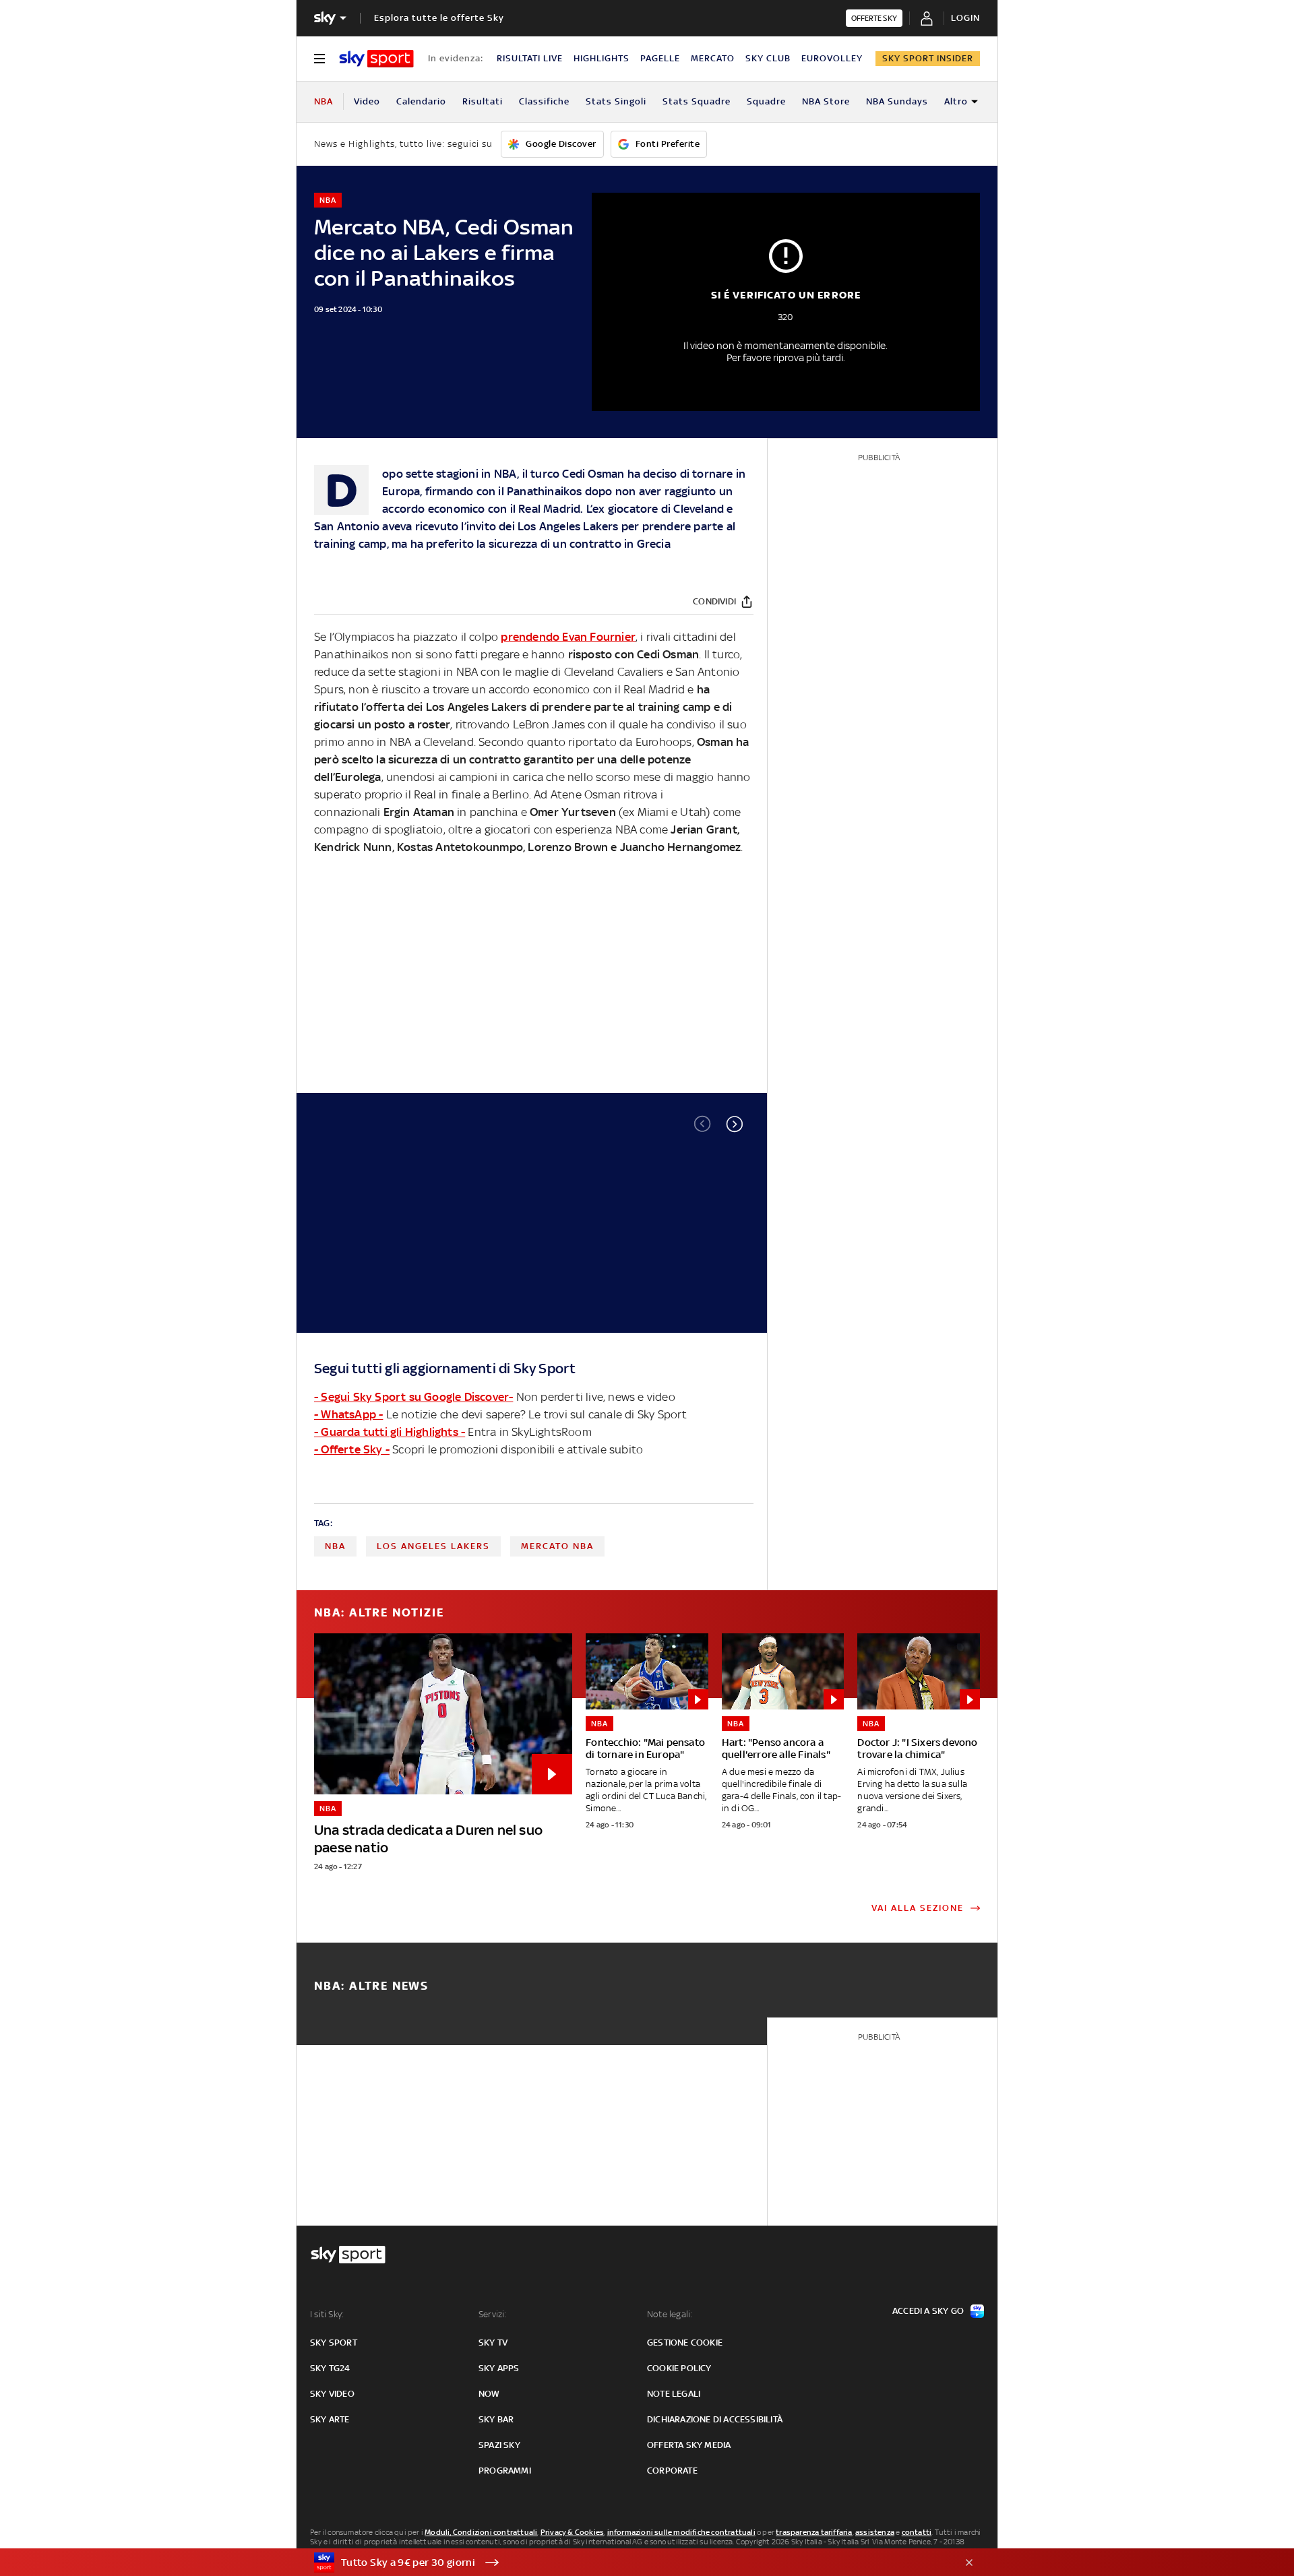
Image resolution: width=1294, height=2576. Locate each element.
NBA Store (826, 101)
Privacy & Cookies (572, 2532)
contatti (917, 2532)
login (965, 18)
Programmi (505, 2471)
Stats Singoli (616, 101)
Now (489, 2394)
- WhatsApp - (348, 1414)
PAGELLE (660, 58)
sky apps (499, 2368)
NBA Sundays (897, 101)
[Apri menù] (319, 59)
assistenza (875, 2532)
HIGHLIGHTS (602, 58)
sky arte (330, 2419)
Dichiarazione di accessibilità (715, 2419)
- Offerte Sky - (352, 1449)
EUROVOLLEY (832, 58)
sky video (332, 2394)
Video (367, 101)
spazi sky (499, 2445)
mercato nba (557, 1546)
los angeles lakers (433, 1546)
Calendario (421, 101)
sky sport (334, 2343)
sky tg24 (330, 2368)
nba (335, 1546)
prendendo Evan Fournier (568, 637)
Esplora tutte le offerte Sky (439, 18)
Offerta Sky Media (689, 2445)
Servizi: (493, 2314)
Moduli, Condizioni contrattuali (481, 2532)
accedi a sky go (928, 2311)
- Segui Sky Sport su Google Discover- (413, 1397)
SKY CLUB (768, 58)
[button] (735, 1124)
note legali (674, 2394)
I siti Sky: (327, 2314)
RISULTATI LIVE (530, 58)
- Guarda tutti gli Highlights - (390, 1432)
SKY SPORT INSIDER (928, 58)
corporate (672, 2471)
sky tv (493, 2343)
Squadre (766, 101)
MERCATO (713, 58)
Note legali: (670, 2314)
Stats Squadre (697, 101)
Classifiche (544, 101)
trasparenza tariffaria (814, 2532)
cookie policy (679, 2368)
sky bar (496, 2419)
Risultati (483, 101)
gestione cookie (685, 2343)
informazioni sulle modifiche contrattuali (681, 2532)
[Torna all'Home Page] (376, 59)
